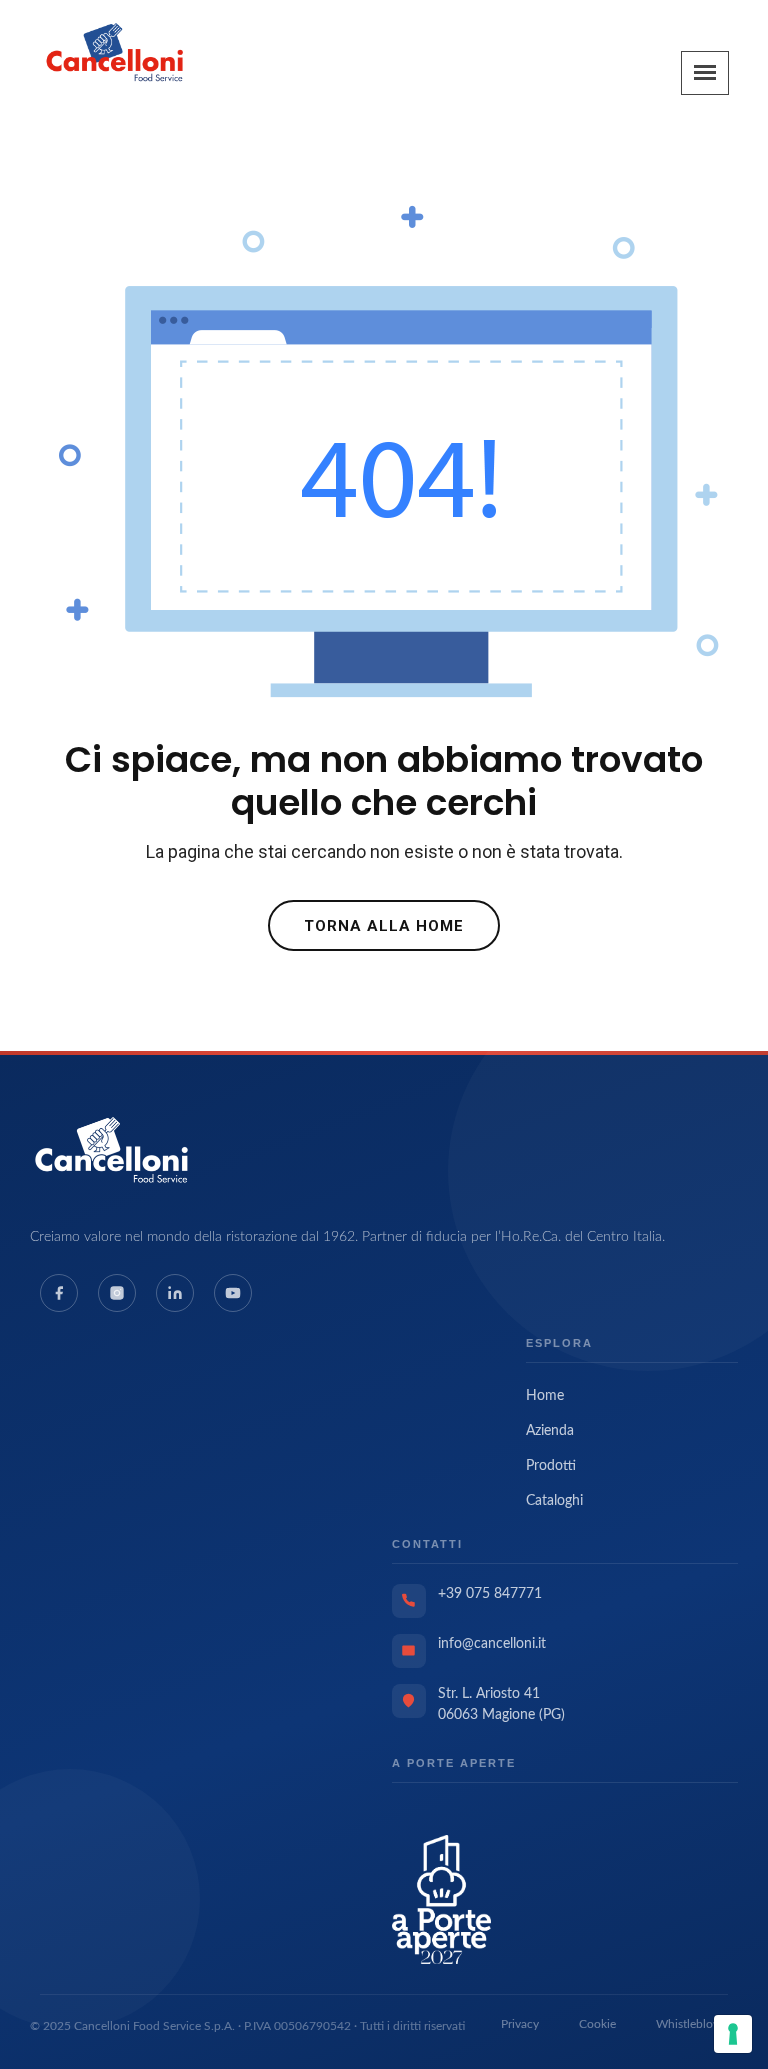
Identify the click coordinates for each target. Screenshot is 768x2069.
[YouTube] (233, 1293)
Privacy (520, 2024)
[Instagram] (117, 1293)
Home (545, 1396)
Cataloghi (554, 1501)
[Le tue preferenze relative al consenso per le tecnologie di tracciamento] (733, 2034)
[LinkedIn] (175, 1293)
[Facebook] (59, 1293)
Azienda (550, 1431)
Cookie (597, 2024)
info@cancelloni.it (492, 1644)
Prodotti (551, 1466)
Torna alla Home (384, 926)
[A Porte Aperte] (442, 1899)
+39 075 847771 (490, 1594)
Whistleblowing (697, 2024)
